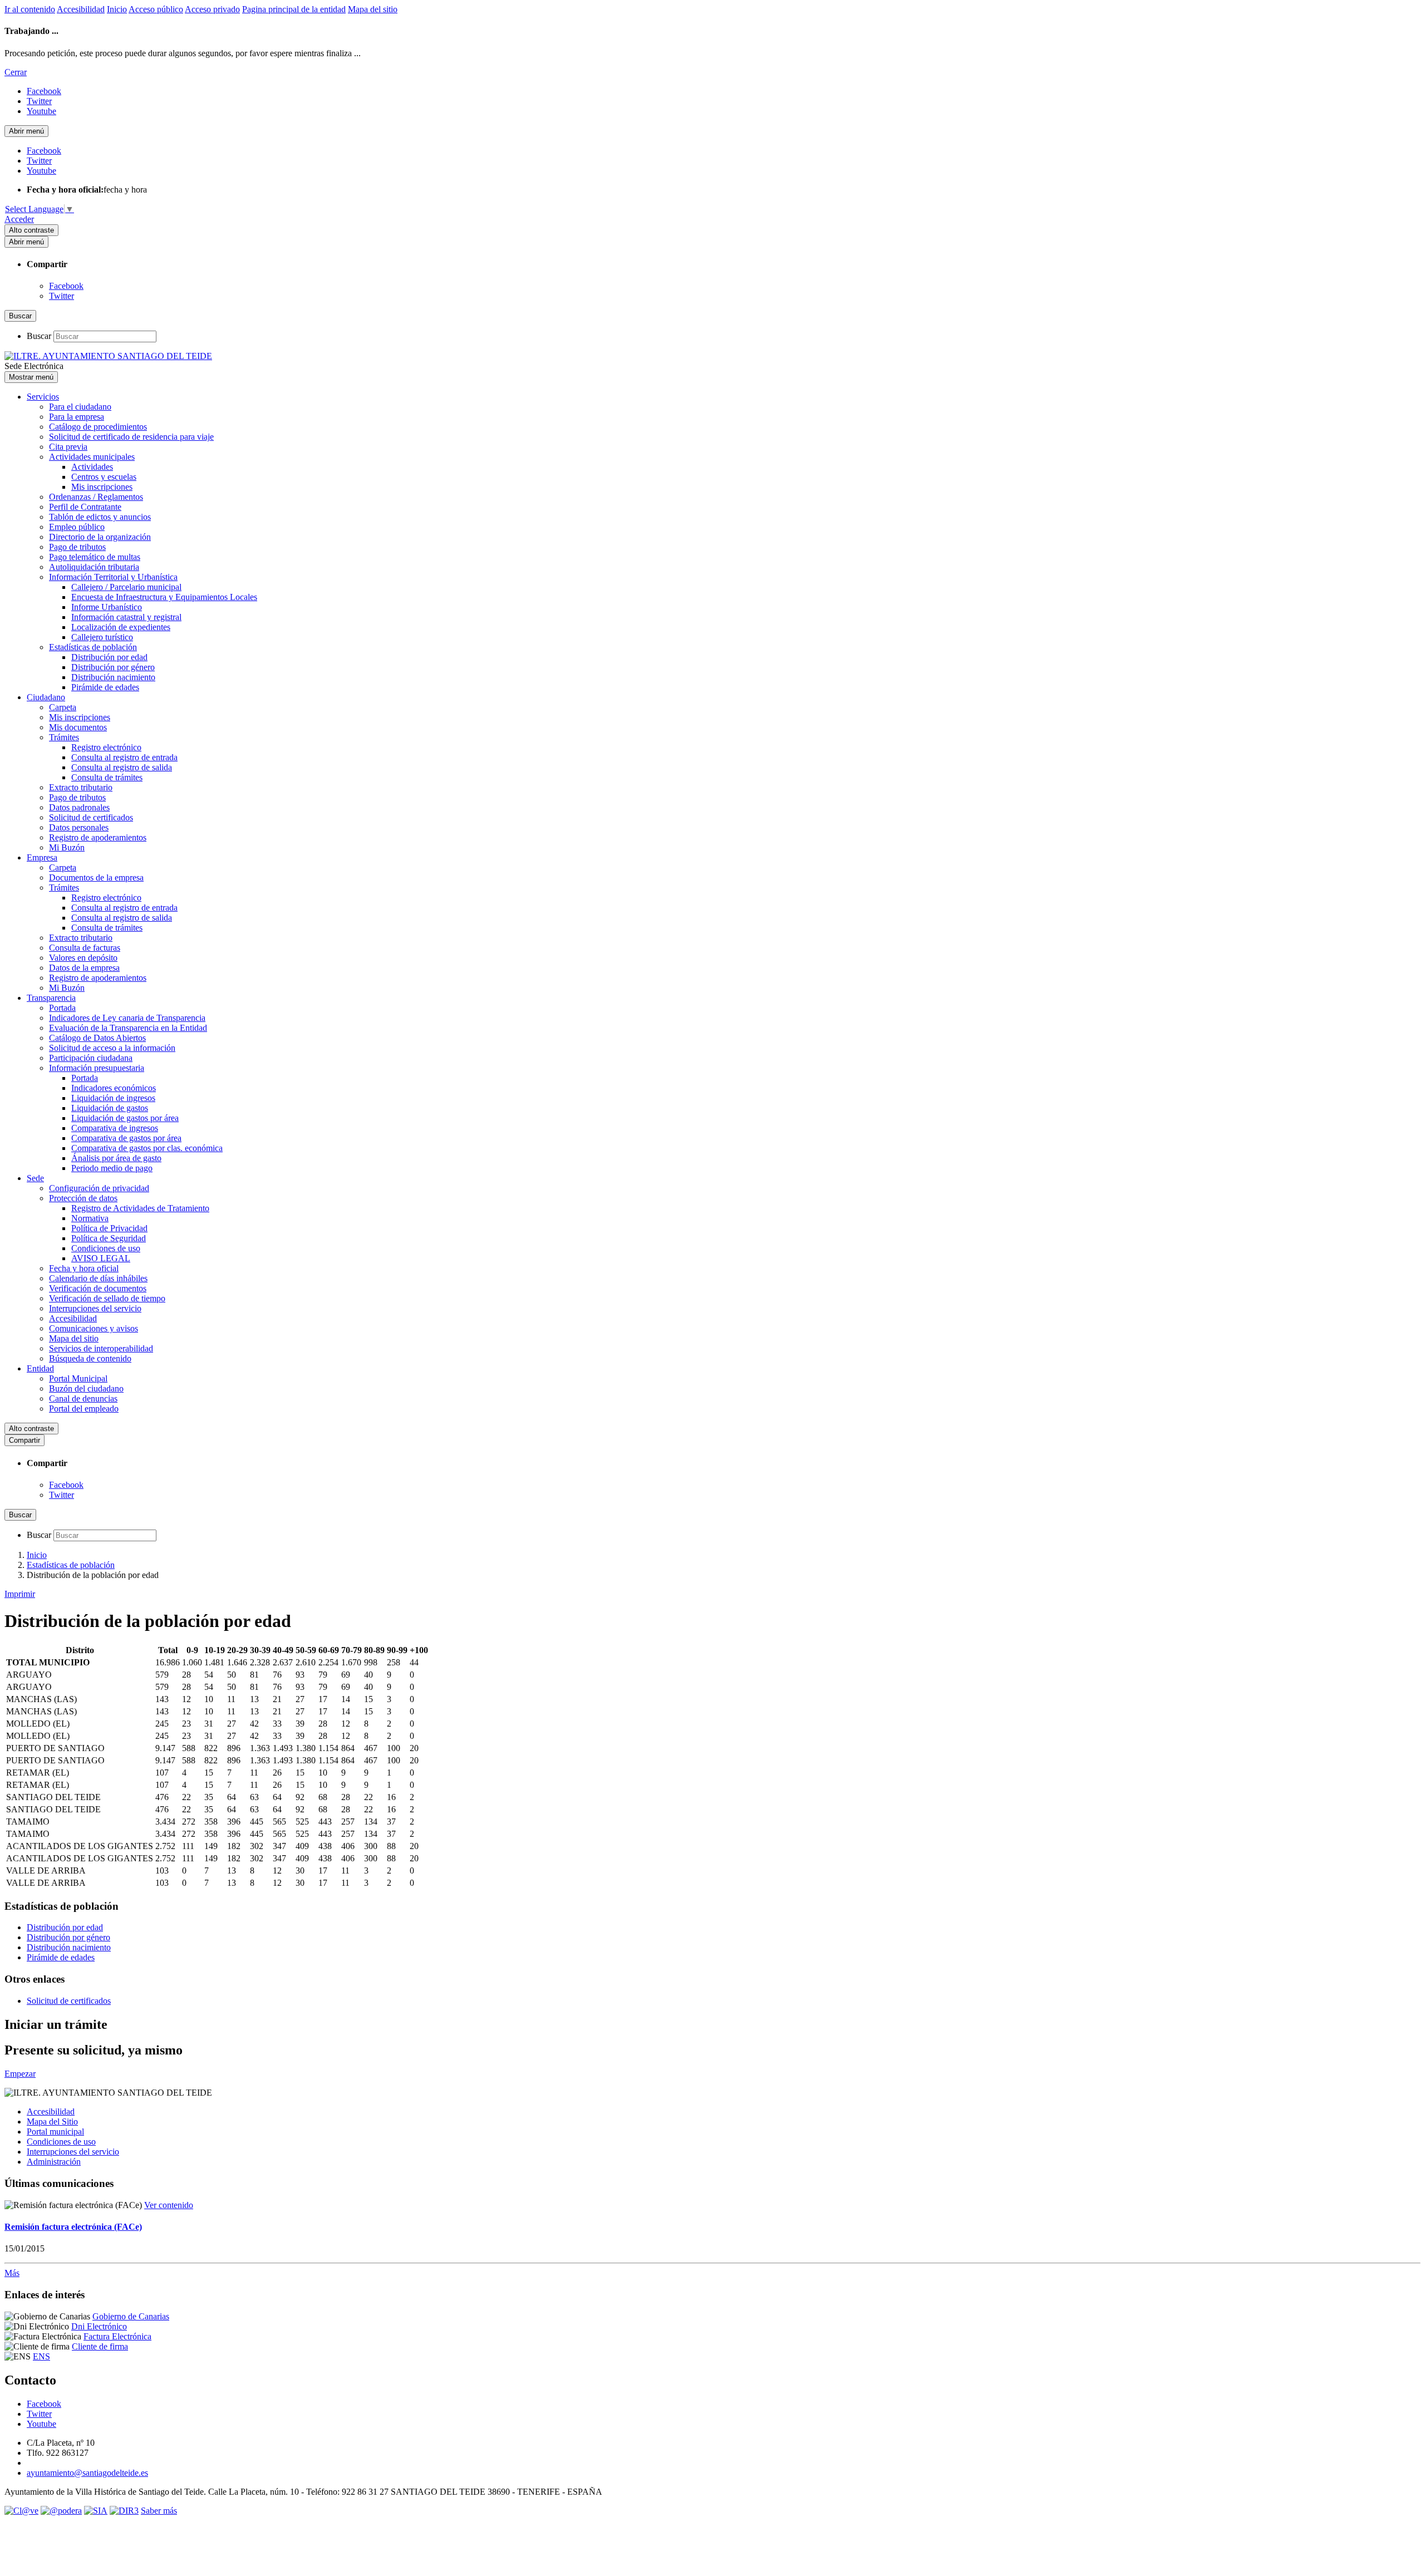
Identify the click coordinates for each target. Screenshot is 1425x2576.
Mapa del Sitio (52, 2122)
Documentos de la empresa (96, 877)
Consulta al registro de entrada (124, 757)
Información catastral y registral (126, 617)
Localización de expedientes (121, 627)
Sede (35, 1178)
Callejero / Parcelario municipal (126, 587)
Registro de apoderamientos (98, 837)
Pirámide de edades (105, 687)
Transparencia (51, 998)
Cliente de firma (100, 2346)
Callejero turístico (102, 637)
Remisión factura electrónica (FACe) (73, 2227)
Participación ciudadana (91, 1058)
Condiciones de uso (106, 1248)
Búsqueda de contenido (90, 1358)
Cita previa (68, 447)
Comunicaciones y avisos (94, 1328)
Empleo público (77, 527)
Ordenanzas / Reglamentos (96, 497)
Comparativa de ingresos (115, 1128)
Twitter (62, 296)
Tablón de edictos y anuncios (100, 517)
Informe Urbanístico (107, 607)
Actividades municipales (92, 457)
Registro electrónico (106, 747)
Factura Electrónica (117, 2336)
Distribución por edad (109, 657)
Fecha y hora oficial (84, 1268)
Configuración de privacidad (99, 1188)
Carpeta (63, 707)
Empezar (20, 2074)
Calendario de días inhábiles (98, 1278)
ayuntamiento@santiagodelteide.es (87, 2473)
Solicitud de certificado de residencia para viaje (131, 437)
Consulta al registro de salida (122, 767)
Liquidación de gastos (110, 1108)
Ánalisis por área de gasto (116, 1158)
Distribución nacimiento (113, 677)
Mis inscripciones (102, 487)
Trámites (64, 737)
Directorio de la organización (100, 537)
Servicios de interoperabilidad (101, 1348)
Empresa (42, 857)
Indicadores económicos (114, 1088)
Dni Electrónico (99, 2326)
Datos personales (79, 827)
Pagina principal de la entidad (294, 9)
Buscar (39, 336)
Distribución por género (113, 667)
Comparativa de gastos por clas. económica (147, 1148)
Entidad (40, 1368)
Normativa (90, 1218)
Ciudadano (46, 697)
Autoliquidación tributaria (94, 567)
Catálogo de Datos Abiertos (97, 1038)
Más (12, 2273)
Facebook (66, 286)
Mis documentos (78, 727)
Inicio (117, 9)
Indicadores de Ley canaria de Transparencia (127, 1018)
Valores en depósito (83, 958)
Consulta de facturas (85, 948)
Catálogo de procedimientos (98, 427)
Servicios (43, 397)
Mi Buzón (67, 847)
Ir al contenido (30, 9)
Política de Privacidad (109, 1228)
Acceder (19, 219)
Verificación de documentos (98, 1288)
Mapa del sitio (373, 9)
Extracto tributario (81, 787)
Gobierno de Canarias (131, 2316)
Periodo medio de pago (112, 1168)
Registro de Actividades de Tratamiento (140, 1208)
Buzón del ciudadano (86, 1388)
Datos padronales (79, 807)
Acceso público (156, 9)
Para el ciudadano (80, 407)
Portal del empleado (84, 1409)
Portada (62, 1008)
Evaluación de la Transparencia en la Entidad (128, 1028)
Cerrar (16, 72)
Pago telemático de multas (95, 557)
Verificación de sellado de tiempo (107, 1298)
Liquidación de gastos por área (125, 1118)
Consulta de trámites (107, 777)
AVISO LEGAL (101, 1258)
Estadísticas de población (93, 647)
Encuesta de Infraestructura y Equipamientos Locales (164, 597)
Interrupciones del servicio (95, 1308)
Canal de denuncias (83, 1398)
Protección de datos (83, 1198)
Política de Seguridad (109, 1238)
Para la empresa (77, 417)
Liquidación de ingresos (113, 1098)
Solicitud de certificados (91, 817)
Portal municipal (55, 2132)
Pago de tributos (77, 547)
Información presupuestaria (97, 1068)
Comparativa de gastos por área (126, 1138)
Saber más (159, 2511)
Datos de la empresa (84, 968)
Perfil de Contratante (85, 507)
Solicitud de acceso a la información (112, 1048)
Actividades (92, 467)
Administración (54, 2162)
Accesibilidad (81, 9)
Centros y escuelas (104, 477)
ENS (41, 2356)
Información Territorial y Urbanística (113, 577)
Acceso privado (212, 9)
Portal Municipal (78, 1378)
